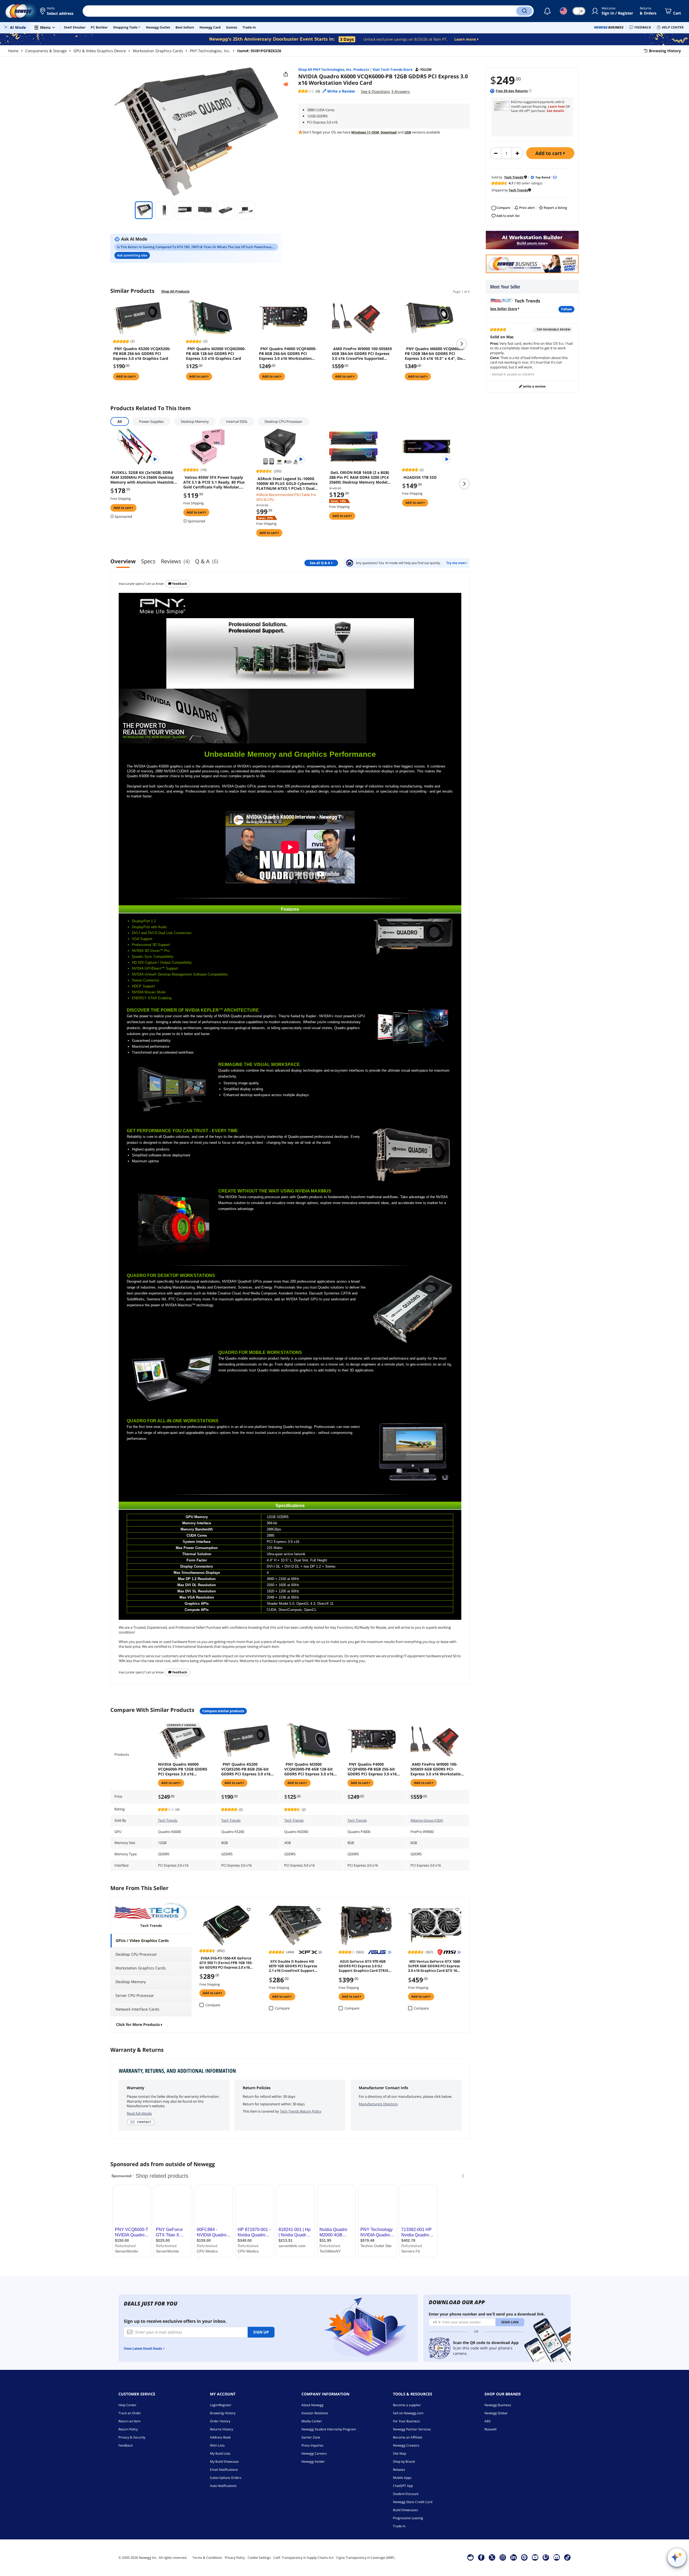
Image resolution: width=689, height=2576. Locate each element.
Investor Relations (315, 2413)
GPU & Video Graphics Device (100, 51)
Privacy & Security (132, 2437)
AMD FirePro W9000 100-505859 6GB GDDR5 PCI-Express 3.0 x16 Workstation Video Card (437, 1769)
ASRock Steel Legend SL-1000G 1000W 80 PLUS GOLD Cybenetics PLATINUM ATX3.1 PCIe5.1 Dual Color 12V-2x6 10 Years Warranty (287, 484)
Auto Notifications (223, 2486)
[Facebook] (481, 2557)
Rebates (399, 2470)
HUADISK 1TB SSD (420, 477)
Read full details (139, 2113)
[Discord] (556, 2557)
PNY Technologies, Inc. (210, 51)
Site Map (400, 2453)
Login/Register (221, 2405)
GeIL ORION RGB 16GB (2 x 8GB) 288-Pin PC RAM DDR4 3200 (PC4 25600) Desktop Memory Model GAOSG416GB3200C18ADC (359, 477)
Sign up (261, 2332)
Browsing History (223, 2413)
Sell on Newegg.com (408, 2413)
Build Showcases (405, 2510)
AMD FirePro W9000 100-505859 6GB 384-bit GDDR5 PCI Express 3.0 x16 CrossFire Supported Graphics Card (362, 354)
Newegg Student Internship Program (329, 2429)
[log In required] (249, 1909)
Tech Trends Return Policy (301, 2111)
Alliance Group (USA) (427, 1820)
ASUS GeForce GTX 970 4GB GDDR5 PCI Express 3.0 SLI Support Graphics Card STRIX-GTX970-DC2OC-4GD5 (364, 1966)
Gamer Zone (311, 2437)
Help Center (127, 2405)
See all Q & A (320, 563)
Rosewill (491, 2429)
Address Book (220, 2437)
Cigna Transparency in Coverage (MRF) (365, 2558)
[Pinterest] (524, 2557)
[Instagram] (503, 2557)
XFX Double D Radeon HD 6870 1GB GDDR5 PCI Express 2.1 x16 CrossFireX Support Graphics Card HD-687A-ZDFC (294, 1966)
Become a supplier (407, 2405)
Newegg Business (498, 2405)
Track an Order (130, 2413)
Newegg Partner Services (412, 2429)
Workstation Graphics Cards (158, 51)
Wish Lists (217, 2445)
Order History (220, 2421)
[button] (57, 11)
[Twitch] (546, 2557)
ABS (488, 2421)
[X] (492, 2557)
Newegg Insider (313, 2461)
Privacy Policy (235, 2558)
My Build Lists (220, 2453)
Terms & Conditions (207, 2558)
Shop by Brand (404, 2461)
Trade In (399, 2526)
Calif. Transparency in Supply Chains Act (303, 2558)
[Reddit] (286, 84)
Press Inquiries (312, 2445)
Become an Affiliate (408, 2437)
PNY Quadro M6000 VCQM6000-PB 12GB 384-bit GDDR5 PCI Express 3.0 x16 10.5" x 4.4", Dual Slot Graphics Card (435, 354)
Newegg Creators (406, 2445)
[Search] (524, 11)
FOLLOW (566, 309)
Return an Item (129, 2421)
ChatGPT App (403, 2486)
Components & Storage (46, 51)
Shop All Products (175, 291)
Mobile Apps (402, 2478)
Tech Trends (168, 1820)
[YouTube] (535, 2557)
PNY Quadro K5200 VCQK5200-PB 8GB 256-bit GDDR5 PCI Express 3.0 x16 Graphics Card (142, 354)
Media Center (312, 2421)
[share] (286, 74)
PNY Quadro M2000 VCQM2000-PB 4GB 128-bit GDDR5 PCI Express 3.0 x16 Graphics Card (216, 354)
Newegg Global (496, 2413)
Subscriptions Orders (226, 2478)
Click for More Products (138, 2024)
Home (13, 51)
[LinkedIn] (514, 2557)
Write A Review (534, 386)
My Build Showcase (224, 2461)
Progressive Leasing (408, 2518)
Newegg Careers (314, 2453)
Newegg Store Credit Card (413, 2502)
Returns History (222, 2429)
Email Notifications (224, 2470)
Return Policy (128, 2429)
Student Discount (406, 2494)
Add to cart (549, 153)
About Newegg (312, 2405)
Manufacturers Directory (378, 2104)
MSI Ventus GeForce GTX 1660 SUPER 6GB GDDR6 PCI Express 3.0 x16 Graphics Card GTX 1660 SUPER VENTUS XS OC (434, 1966)
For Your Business (406, 2421)
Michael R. (499, 374)
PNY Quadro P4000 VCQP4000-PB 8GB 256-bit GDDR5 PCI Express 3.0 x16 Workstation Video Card (288, 354)
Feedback (179, 584)
